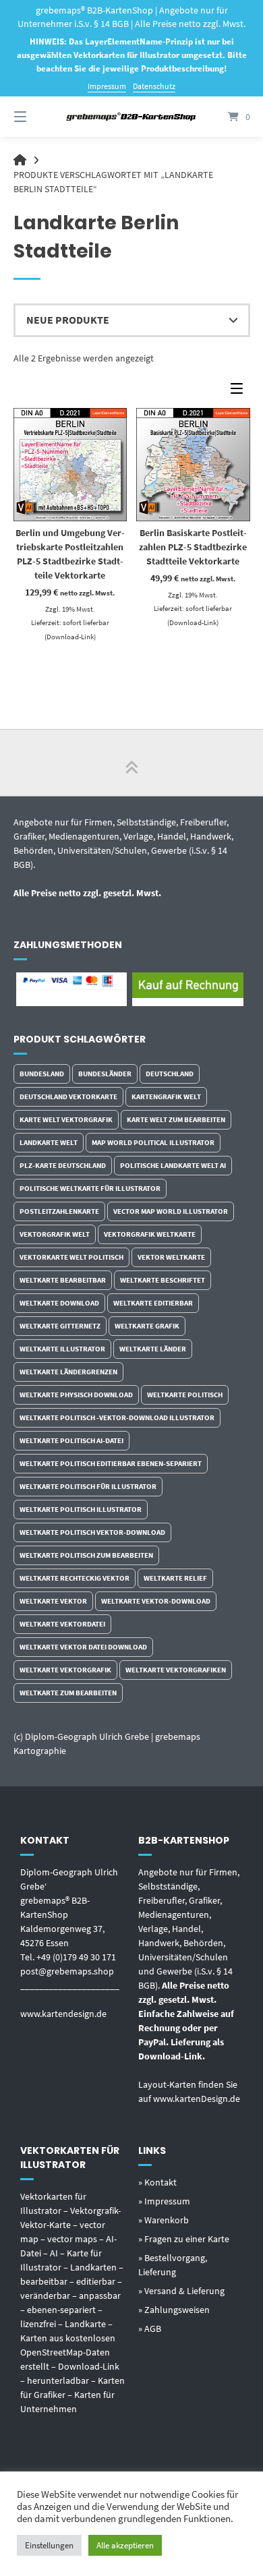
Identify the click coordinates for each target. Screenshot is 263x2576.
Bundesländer (105, 1074)
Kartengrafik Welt (166, 1096)
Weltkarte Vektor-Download (156, 1601)
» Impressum (164, 2201)
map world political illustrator (153, 1142)
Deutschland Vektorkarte (68, 1096)
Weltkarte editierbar (153, 1303)
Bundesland (42, 1074)
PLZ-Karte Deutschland (63, 1165)
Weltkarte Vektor (53, 1601)
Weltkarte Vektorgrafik (65, 1670)
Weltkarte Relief (175, 1578)
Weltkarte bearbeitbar (63, 1280)
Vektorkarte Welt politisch (71, 1257)
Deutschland (170, 1074)
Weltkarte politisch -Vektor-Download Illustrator (117, 1417)
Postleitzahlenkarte (59, 1211)
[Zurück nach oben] (131, 763)
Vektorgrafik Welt (55, 1234)
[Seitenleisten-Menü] (240, 391)
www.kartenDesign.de (197, 2099)
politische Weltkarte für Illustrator (90, 1188)
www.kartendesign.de (63, 2014)
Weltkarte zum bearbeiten (68, 1693)
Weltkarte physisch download (76, 1395)
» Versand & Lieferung (181, 2291)
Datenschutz (154, 86)
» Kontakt (157, 2182)
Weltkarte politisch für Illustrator (88, 1486)
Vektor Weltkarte (171, 1257)
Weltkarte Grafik (147, 1326)
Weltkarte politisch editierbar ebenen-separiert (111, 1463)
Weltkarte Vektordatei (62, 1624)
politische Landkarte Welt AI (173, 1165)
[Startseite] (131, 117)
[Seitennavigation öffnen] (37, 117)
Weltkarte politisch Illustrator (81, 1509)
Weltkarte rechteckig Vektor (75, 1578)
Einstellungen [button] (49, 2545)
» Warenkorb (164, 2220)
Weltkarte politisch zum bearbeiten (86, 1555)
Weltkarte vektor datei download (83, 1647)
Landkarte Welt (49, 1142)
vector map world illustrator (171, 1211)
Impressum (107, 86)
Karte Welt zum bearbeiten (176, 1119)
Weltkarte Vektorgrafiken (176, 1670)
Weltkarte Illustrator (62, 1349)
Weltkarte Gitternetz (60, 1326)
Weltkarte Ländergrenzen (68, 1372)
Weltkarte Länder (153, 1349)
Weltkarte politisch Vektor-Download (92, 1532)
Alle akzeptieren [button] (125, 2545)
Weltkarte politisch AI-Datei (71, 1440)
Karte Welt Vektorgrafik (66, 1119)
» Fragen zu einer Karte (184, 2239)
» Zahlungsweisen (174, 2310)
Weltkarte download (59, 1303)
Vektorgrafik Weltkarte (150, 1234)
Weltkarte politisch (185, 1395)
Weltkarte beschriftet (163, 1280)
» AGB (150, 2329)
